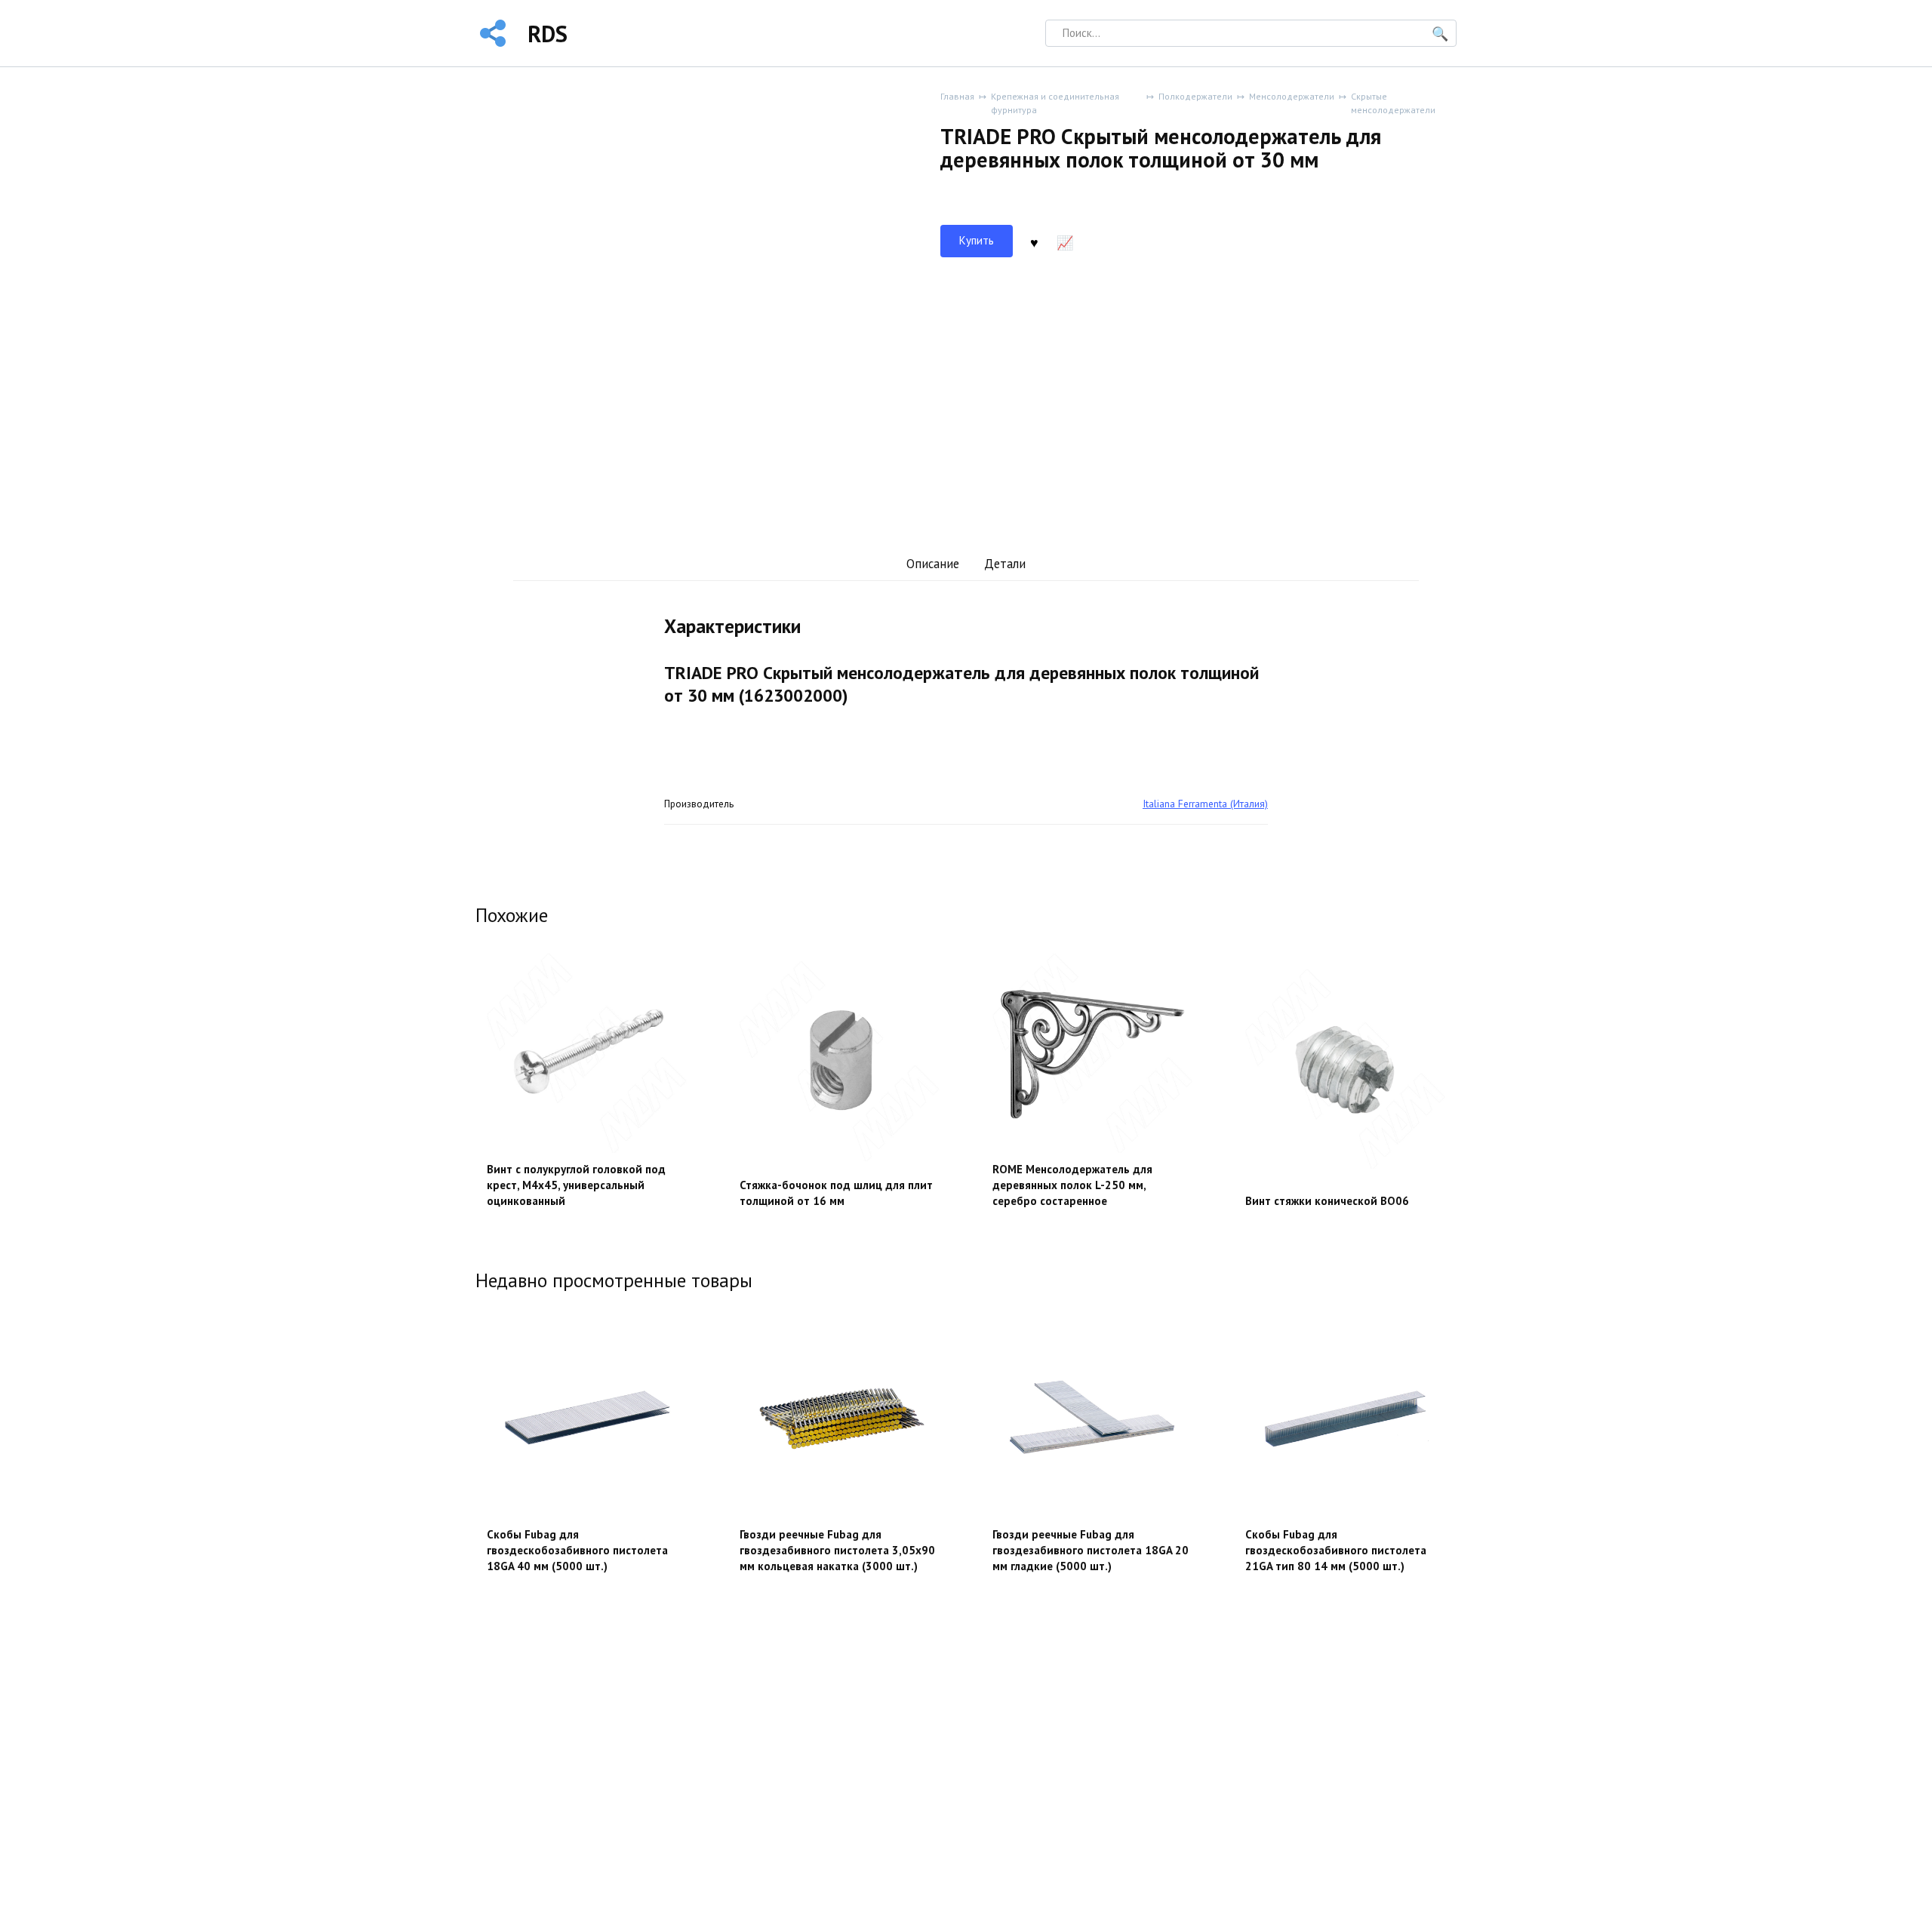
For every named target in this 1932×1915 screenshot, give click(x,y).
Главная (957, 96)
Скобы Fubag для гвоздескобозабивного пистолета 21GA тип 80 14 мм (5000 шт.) (1336, 1550)
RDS (548, 34)
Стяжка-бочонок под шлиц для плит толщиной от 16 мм (836, 1193)
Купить (977, 240)
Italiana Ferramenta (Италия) (1205, 804)
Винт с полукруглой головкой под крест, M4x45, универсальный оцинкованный (576, 1185)
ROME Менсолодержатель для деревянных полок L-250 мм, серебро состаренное (1072, 1185)
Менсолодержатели (1292, 96)
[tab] (932, 564)
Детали (1005, 564)
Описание (933, 564)
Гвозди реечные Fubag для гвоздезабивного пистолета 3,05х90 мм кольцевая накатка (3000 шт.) (837, 1550)
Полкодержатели (1195, 96)
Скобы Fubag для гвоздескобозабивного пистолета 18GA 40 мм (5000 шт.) (577, 1550)
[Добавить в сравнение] (1065, 241)
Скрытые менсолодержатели (1393, 103)
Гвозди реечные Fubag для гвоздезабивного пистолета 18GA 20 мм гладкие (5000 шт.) (1091, 1550)
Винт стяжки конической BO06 (1327, 1201)
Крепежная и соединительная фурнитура (1055, 103)
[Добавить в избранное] (1034, 241)
